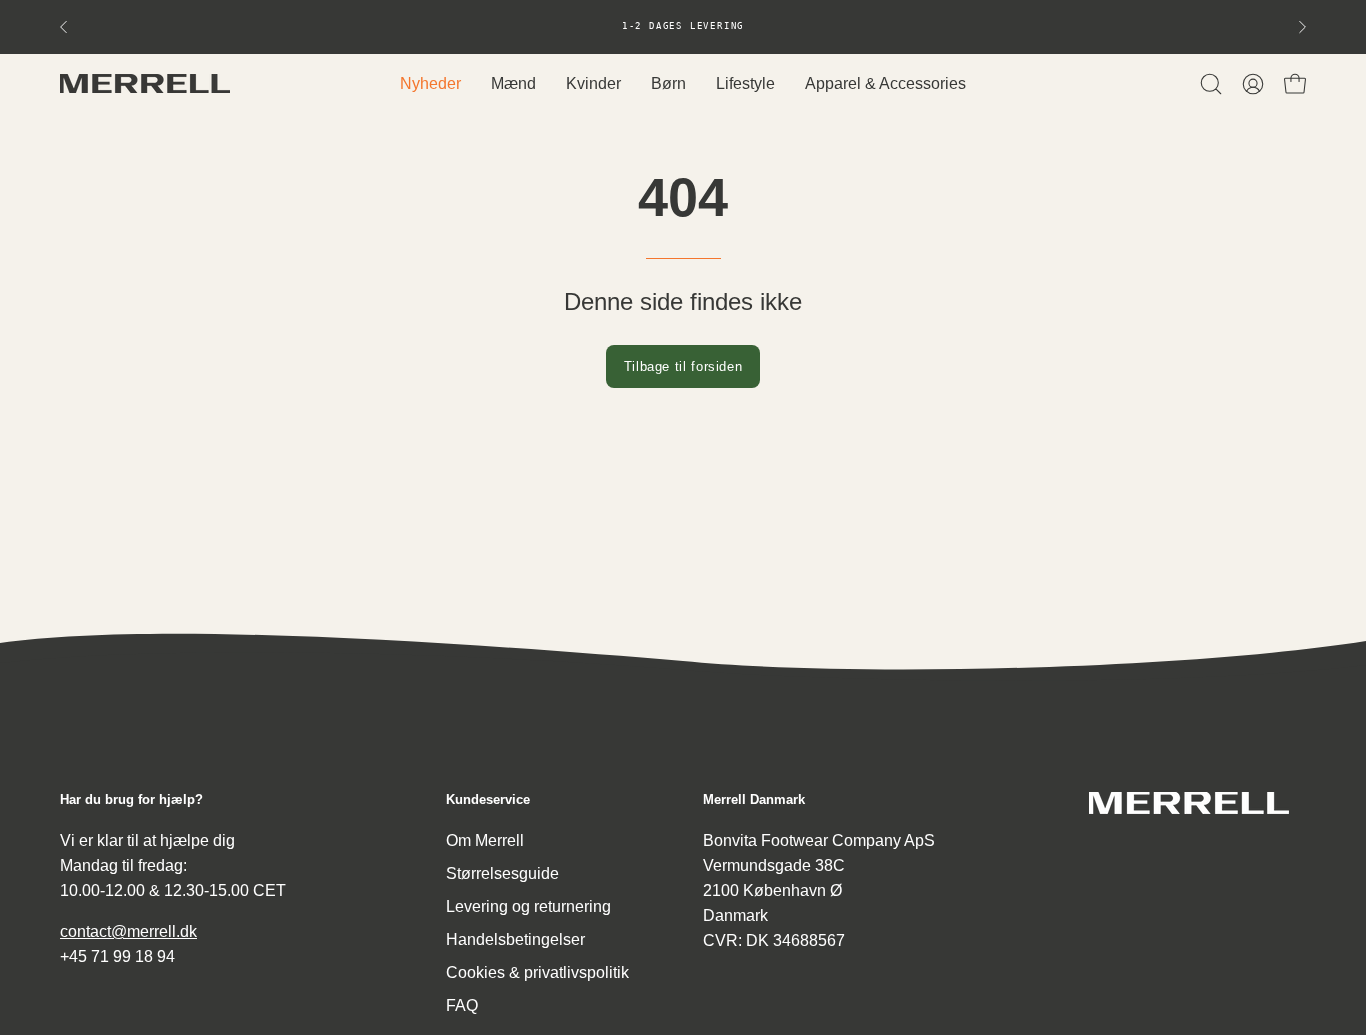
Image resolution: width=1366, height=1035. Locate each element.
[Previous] (64, 27)
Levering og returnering (528, 906)
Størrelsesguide (502, 873)
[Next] (1302, 27)
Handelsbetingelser (515, 939)
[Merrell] (145, 83)
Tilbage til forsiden (683, 366)
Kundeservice (488, 799)
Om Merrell (485, 840)
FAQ (462, 1005)
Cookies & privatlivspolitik (537, 972)
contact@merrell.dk (128, 931)
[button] (1211, 84)
